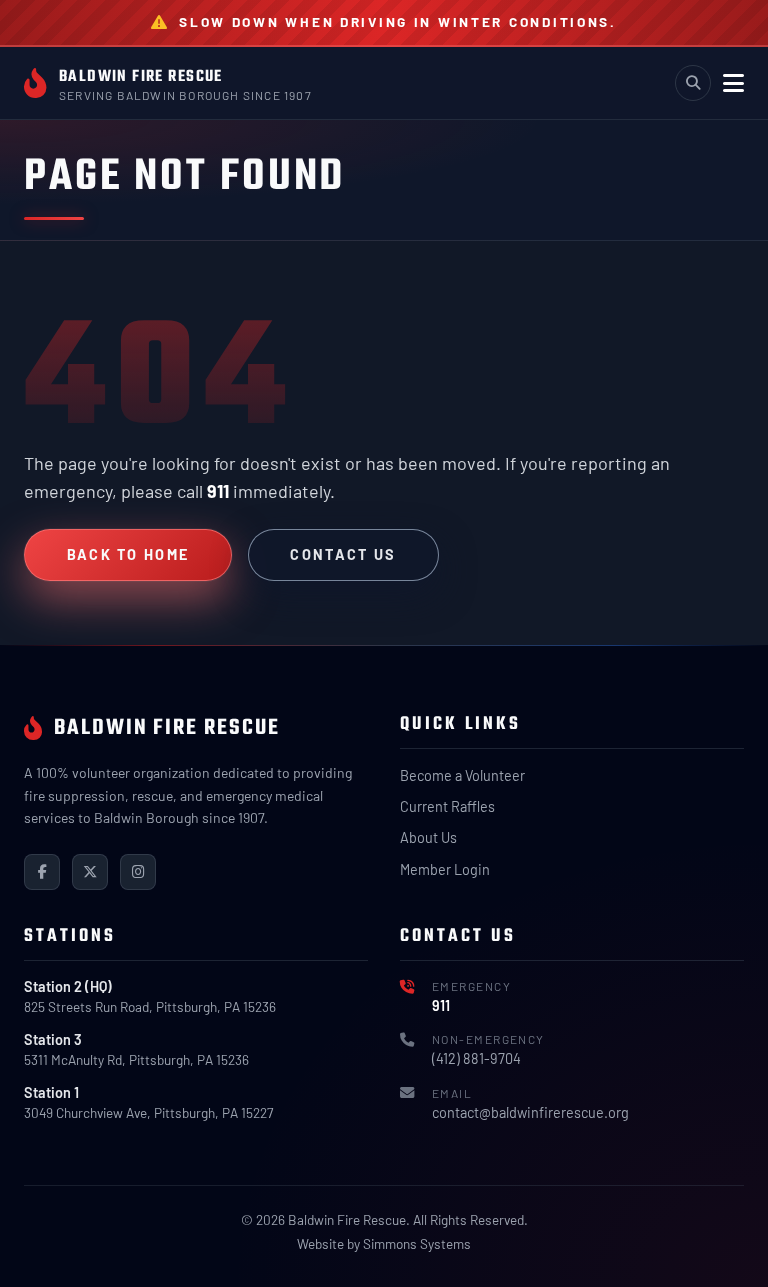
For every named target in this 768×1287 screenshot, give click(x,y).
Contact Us (343, 554)
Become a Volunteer (462, 775)
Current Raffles (447, 806)
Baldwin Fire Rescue (141, 76)
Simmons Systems (417, 1243)
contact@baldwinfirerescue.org (530, 1112)
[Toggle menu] (733, 83)
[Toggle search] (693, 83)
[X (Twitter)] (90, 872)
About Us (428, 837)
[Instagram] (138, 872)
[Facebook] (42, 872)
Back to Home (128, 554)
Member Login (445, 869)
